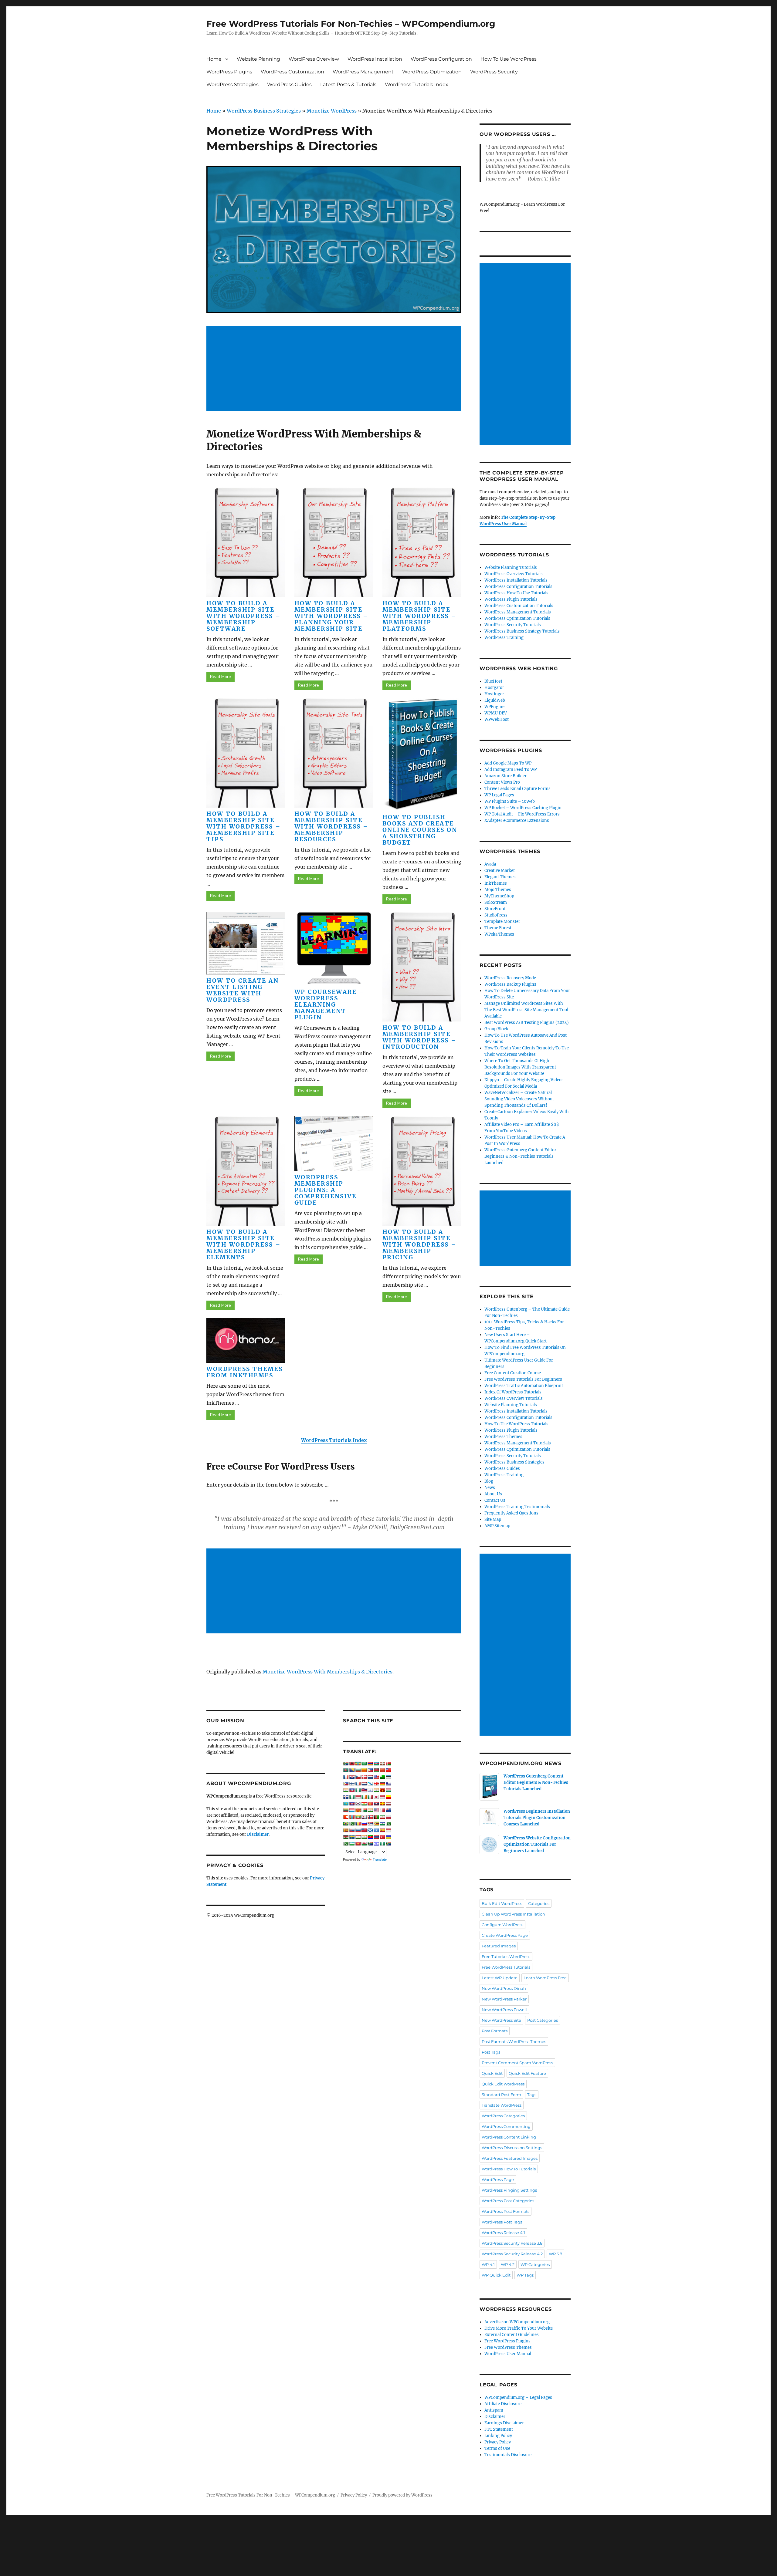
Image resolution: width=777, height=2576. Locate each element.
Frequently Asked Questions (511, 1513)
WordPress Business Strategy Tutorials (522, 631)
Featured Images (499, 1946)
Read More (221, 677)
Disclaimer (495, 2417)
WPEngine (494, 707)
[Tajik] (358, 1837)
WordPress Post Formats (506, 2211)
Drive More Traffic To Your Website (519, 2328)
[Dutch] (370, 1777)
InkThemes (496, 883)
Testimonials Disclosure (508, 2455)
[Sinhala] (346, 1830)
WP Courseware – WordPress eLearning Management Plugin (330, 1004)
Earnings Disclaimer (504, 2423)
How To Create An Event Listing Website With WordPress (243, 990)
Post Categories (543, 2020)
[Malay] (376, 1810)
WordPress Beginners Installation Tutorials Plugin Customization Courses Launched (537, 1818)
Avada (490, 864)
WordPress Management (363, 72)
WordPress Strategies (232, 84)
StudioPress (496, 915)
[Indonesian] (358, 1797)
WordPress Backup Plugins (510, 984)
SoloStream (496, 902)
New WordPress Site (501, 2020)
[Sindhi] (388, 1824)
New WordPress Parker (504, 1999)
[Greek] (388, 1784)
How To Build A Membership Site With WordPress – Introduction (420, 1037)
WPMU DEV (496, 713)
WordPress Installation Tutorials (516, 580)
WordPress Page (498, 2179)
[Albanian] (352, 1764)
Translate (380, 1859)
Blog (489, 1481)
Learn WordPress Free (545, 1978)
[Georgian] (376, 1784)
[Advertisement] (335, 369)
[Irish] (364, 1797)
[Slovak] (352, 1830)
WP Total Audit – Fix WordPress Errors (522, 814)
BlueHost (493, 681)
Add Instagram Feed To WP (511, 770)
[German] (382, 1784)
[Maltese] (382, 1810)
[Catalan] (364, 1770)
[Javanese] (382, 1797)
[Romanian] (358, 1824)
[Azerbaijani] (376, 1764)
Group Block (496, 1029)
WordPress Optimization (432, 72)
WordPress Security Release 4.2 (512, 2254)
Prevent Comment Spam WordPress (517, 2063)
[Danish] (364, 1777)
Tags (532, 2095)
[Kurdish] (364, 1804)
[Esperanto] (382, 1777)
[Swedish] (352, 1837)
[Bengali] (346, 1770)
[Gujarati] (346, 1790)
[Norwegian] (370, 1817)
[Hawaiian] (364, 1790)
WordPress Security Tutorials (513, 625)
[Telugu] (370, 1837)
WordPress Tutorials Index (417, 84)
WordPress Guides (289, 84)
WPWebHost (497, 719)
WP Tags (525, 2275)
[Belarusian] (388, 1764)
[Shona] (376, 1824)
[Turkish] (382, 1837)
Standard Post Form (501, 2095)
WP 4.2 (508, 2264)
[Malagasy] (364, 1810)
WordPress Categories (503, 2116)
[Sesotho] (382, 1824)
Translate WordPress (502, 2105)
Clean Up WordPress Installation (513, 1914)
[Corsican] (346, 1777)
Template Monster (502, 922)
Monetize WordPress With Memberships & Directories (327, 1672)
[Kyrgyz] (370, 1804)
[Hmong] (382, 1790)
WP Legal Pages (499, 795)
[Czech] (358, 1777)
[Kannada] (388, 1797)
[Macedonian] (358, 1810)
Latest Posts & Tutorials (348, 84)
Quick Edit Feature (527, 2073)
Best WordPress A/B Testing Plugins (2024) (527, 1023)
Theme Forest (498, 928)
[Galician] (370, 1784)
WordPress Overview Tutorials (514, 574)
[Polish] (388, 1817)
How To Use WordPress (509, 59)
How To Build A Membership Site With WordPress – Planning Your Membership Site (332, 616)
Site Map (493, 1519)
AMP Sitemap (497, 1526)
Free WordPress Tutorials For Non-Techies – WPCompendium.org (351, 24)
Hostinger (494, 694)
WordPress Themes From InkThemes (244, 1372)
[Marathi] (346, 1817)
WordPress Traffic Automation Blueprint (524, 1386)
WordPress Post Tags (502, 2222)
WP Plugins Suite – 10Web (510, 801)
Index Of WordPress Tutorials (513, 1392)
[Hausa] (358, 1790)
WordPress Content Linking (509, 2137)
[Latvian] (388, 1804)
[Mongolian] (352, 1817)
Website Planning (258, 59)
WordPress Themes (503, 1437)
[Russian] (364, 1824)
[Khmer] (352, 1804)
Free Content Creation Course (513, 1373)
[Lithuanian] (346, 1810)
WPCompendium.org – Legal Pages (518, 2397)
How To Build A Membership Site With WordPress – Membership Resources (332, 826)
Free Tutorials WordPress (506, 1956)
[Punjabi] (352, 1824)
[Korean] (358, 1804)
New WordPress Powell (504, 2010)
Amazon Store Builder (506, 776)
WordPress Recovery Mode (510, 978)
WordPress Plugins (229, 72)
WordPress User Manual (508, 2354)
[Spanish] (382, 1830)
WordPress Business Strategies (264, 111)
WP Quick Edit (496, 2275)
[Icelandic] (346, 1797)
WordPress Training (504, 638)
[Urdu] (346, 1844)
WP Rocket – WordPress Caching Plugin (523, 808)
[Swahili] (346, 1837)
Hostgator (494, 688)
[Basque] (382, 1764)
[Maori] (388, 1810)
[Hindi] (376, 1790)
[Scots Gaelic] (370, 1830)
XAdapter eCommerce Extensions (517, 820)
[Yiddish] (376, 1844)
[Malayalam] (370, 1810)
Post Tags (491, 2052)
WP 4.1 (488, 2264)
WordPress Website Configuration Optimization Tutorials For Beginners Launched (537, 1844)
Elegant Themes (500, 877)
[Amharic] (358, 1764)
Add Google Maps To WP (508, 763)
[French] (358, 1784)
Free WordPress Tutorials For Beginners (523, 1379)
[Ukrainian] (388, 1837)
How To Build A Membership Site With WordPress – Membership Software (244, 616)
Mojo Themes (498, 890)
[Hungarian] (388, 1790)
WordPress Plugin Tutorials (511, 599)
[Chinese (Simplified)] (382, 1770)
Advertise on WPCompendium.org (517, 2322)
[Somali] (376, 1830)
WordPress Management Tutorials (518, 612)
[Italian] (370, 1797)
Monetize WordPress (332, 111)
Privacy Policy (498, 2442)
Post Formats (495, 2031)
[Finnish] (352, 1784)
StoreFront (495, 909)
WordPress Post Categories (508, 2201)
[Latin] (382, 1804)
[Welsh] (364, 1844)
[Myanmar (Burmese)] (358, 1817)
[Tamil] (364, 1837)
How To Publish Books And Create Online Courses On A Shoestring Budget (420, 830)
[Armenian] (370, 1764)
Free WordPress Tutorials (506, 1967)
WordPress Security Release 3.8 (512, 2243)
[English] (376, 1777)
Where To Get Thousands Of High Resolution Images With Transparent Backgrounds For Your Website (520, 1067)
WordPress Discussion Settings (512, 2148)
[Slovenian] (358, 1830)
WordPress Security (494, 72)
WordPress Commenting (506, 2126)
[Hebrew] (370, 1790)
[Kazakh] (346, 1804)
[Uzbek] (352, 1844)
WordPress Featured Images (510, 2158)
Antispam (494, 2410)
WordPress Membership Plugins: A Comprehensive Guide (326, 1190)
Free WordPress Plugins (507, 2341)
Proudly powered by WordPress (402, 2495)
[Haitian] (352, 1790)
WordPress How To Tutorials (509, 2169)
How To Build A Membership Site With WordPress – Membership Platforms (420, 616)
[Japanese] (376, 1797)
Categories (539, 1903)
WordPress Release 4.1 (503, 2233)
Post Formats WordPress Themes (514, 2041)
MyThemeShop (499, 896)
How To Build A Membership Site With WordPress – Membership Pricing (420, 1244)
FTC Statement (499, 2429)
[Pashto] (376, 1817)
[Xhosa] (370, 1844)
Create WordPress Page (505, 1935)
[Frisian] (364, 1784)
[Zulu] (388, 1844)
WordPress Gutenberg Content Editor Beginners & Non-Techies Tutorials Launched (520, 1156)
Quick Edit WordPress (503, 2084)
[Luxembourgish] (352, 1810)
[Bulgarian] (358, 1770)
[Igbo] (352, 1797)
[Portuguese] (346, 1824)
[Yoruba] (382, 1844)
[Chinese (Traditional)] (388, 1770)
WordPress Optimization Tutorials (517, 618)
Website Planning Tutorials (511, 567)
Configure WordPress (502, 1925)
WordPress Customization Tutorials (519, 606)
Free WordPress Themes (508, 2347)
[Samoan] (364, 1830)
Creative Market (500, 871)
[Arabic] (364, 1764)
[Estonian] (388, 1777)
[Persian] (382, 1817)
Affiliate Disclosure (503, 2404)
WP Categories (535, 2264)
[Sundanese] (388, 1830)
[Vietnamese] (358, 1844)
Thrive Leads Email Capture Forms (517, 789)
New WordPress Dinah (504, 1988)
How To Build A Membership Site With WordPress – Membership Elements (244, 1244)
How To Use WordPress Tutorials (516, 1424)
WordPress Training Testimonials (517, 1507)
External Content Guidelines (512, 2335)
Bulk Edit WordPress (502, 1903)
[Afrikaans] (346, 1764)
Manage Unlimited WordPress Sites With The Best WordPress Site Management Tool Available (526, 1010)
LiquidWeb (495, 700)
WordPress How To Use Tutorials (516, 593)
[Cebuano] (370, 1770)
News (490, 1488)
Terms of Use (497, 2448)
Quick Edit (492, 2073)
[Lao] (376, 1804)
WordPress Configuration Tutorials (518, 587)
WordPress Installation (375, 59)
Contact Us (495, 1500)
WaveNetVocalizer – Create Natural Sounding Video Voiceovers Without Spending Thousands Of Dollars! (519, 1099)
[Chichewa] (376, 1770)
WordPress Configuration (441, 59)
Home (214, 59)
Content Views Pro (502, 782)
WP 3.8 (555, 2254)
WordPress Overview (314, 59)
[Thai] (376, 1837)
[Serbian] (370, 1824)
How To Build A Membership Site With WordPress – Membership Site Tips (244, 826)
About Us (493, 1494)
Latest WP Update (500, 1978)
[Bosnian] (352, 1770)
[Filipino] (346, 1784)
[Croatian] (352, 1777)
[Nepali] (364, 1817)
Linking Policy (498, 2436)
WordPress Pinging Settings (509, 2190)
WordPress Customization (292, 72)
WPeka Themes (499, 934)
